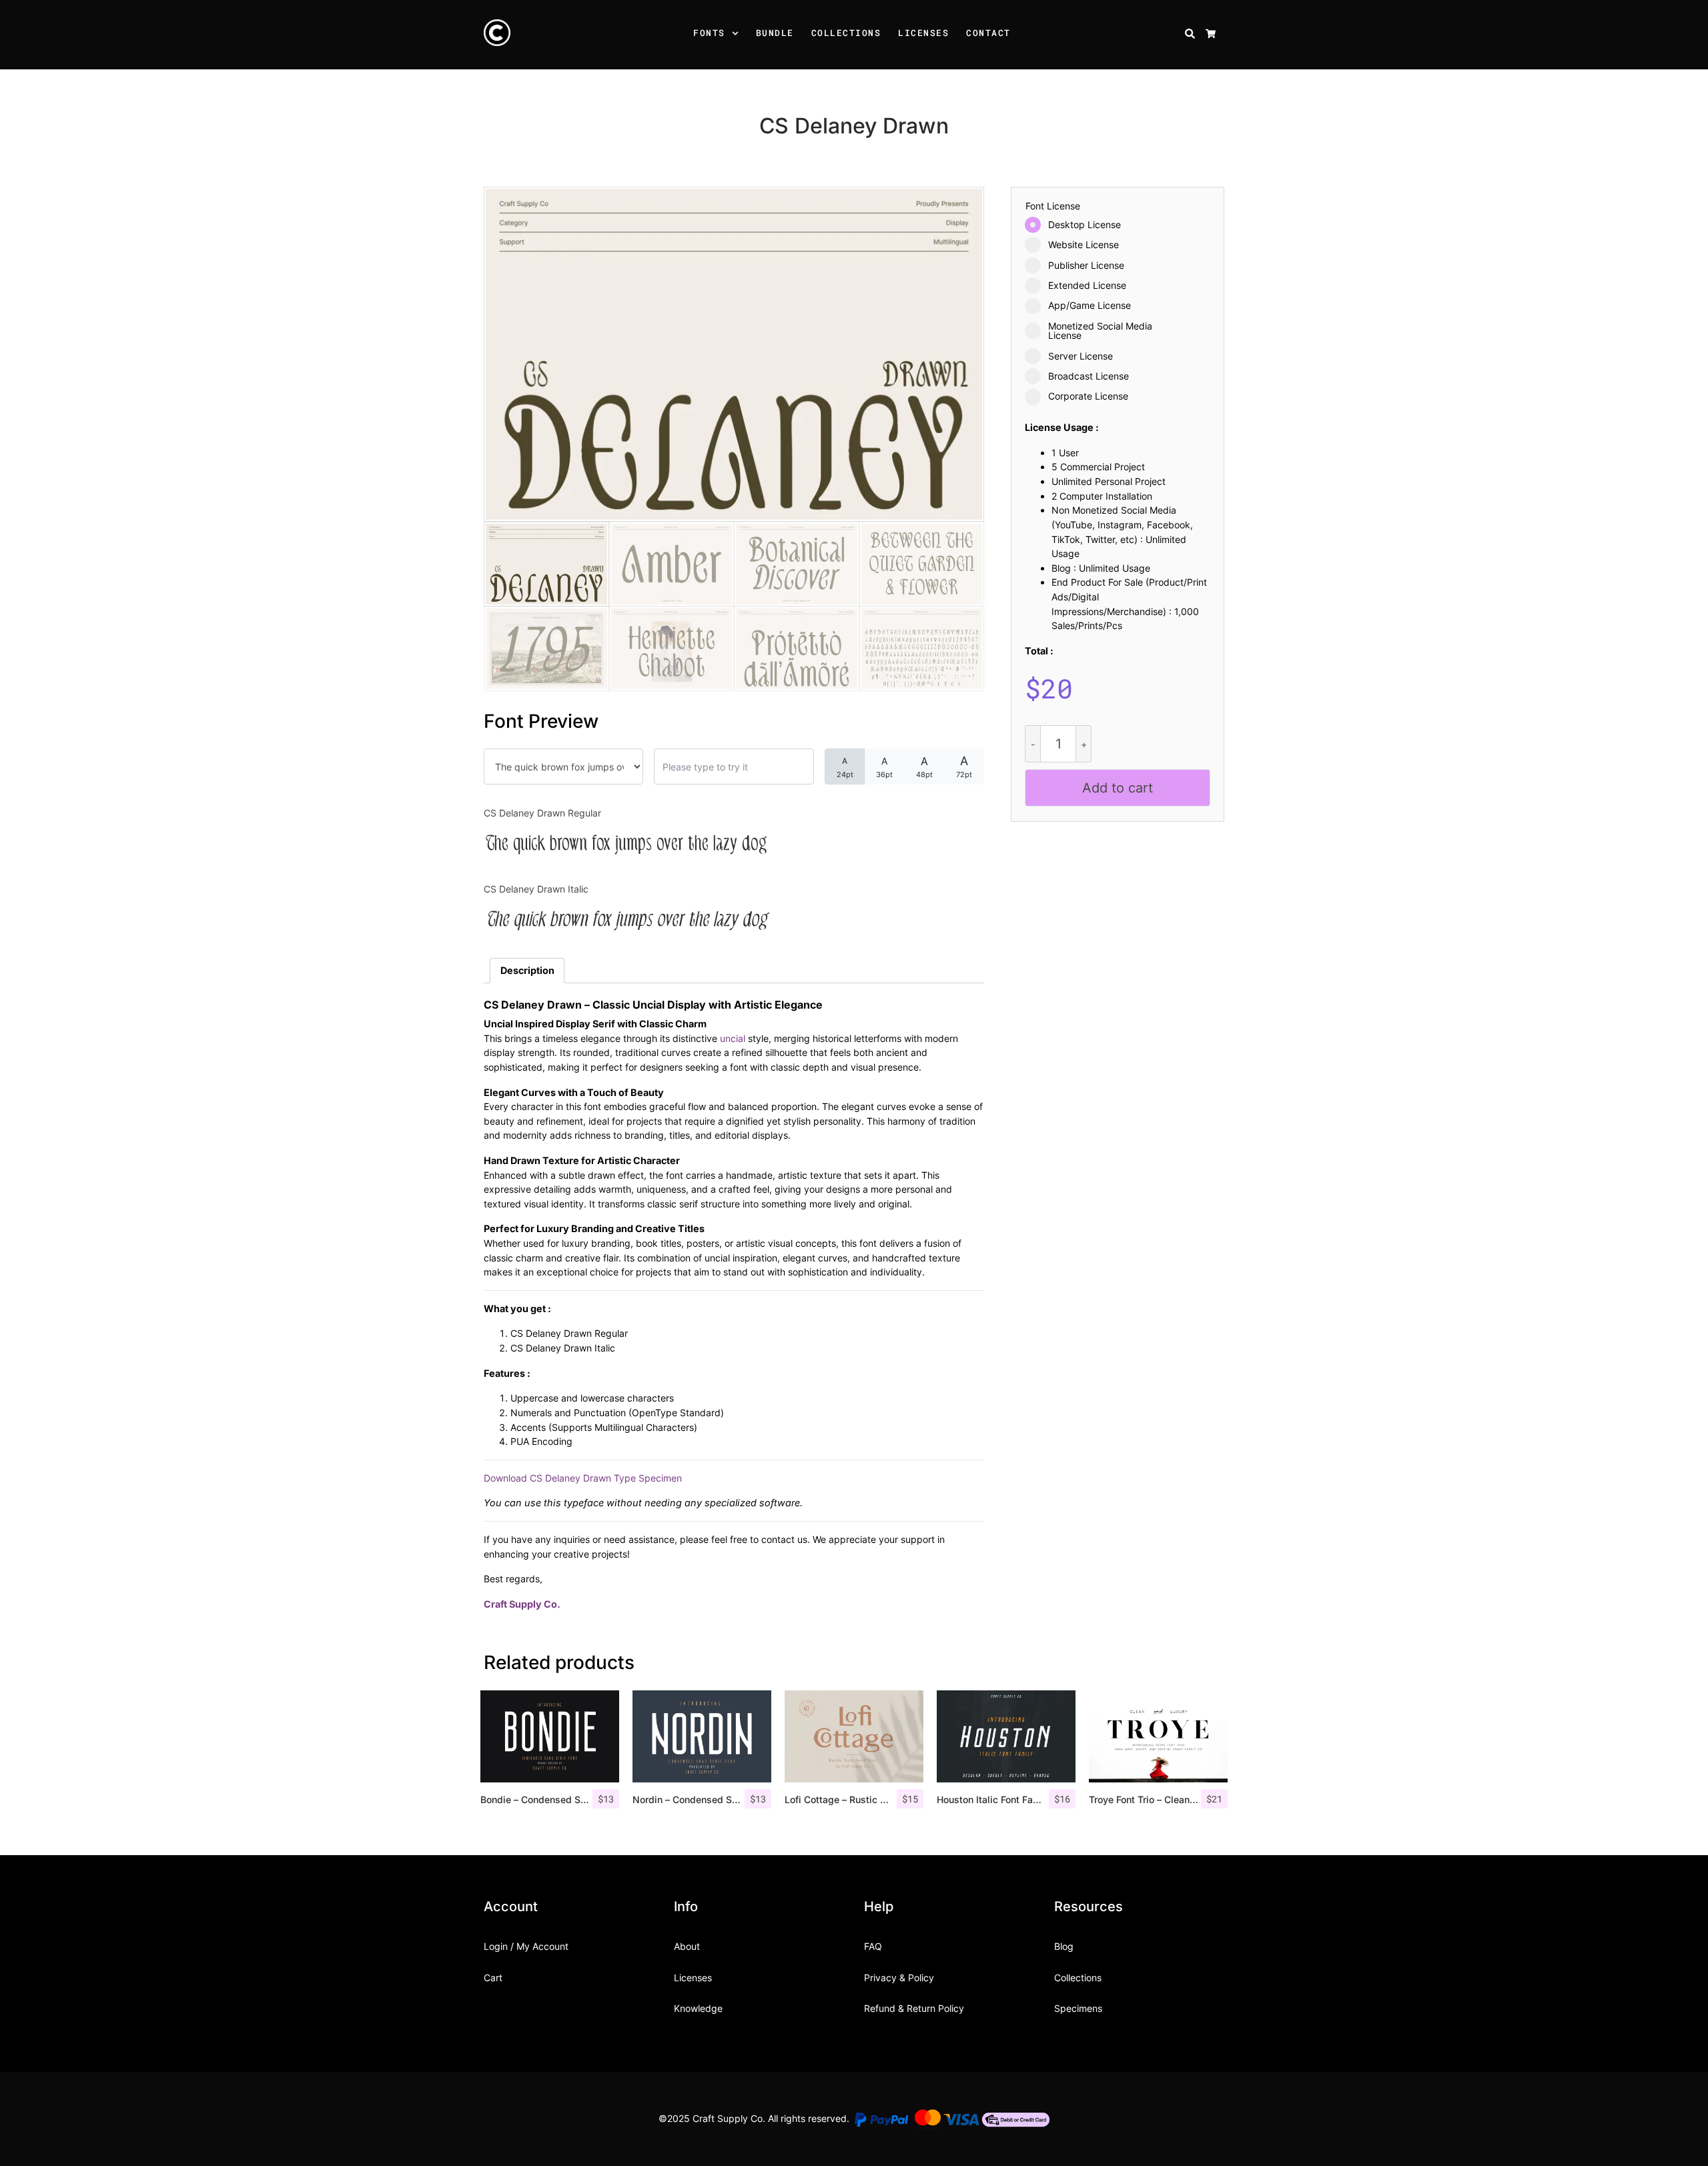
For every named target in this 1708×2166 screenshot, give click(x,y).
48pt (924, 767)
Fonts (709, 33)
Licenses (923, 33)
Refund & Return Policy (914, 2008)
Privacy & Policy (899, 1978)
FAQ (873, 1946)
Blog (1064, 1946)
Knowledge (698, 2008)
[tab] (527, 971)
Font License (1053, 206)
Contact (988, 33)
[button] (737, 35)
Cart (493, 1978)
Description (527, 970)
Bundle (775, 33)
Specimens (1078, 2008)
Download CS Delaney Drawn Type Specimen (583, 1478)
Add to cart (1118, 788)
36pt (884, 767)
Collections (846, 33)
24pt (845, 767)
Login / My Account (526, 1946)
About (687, 1946)
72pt (964, 766)
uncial (733, 1038)
